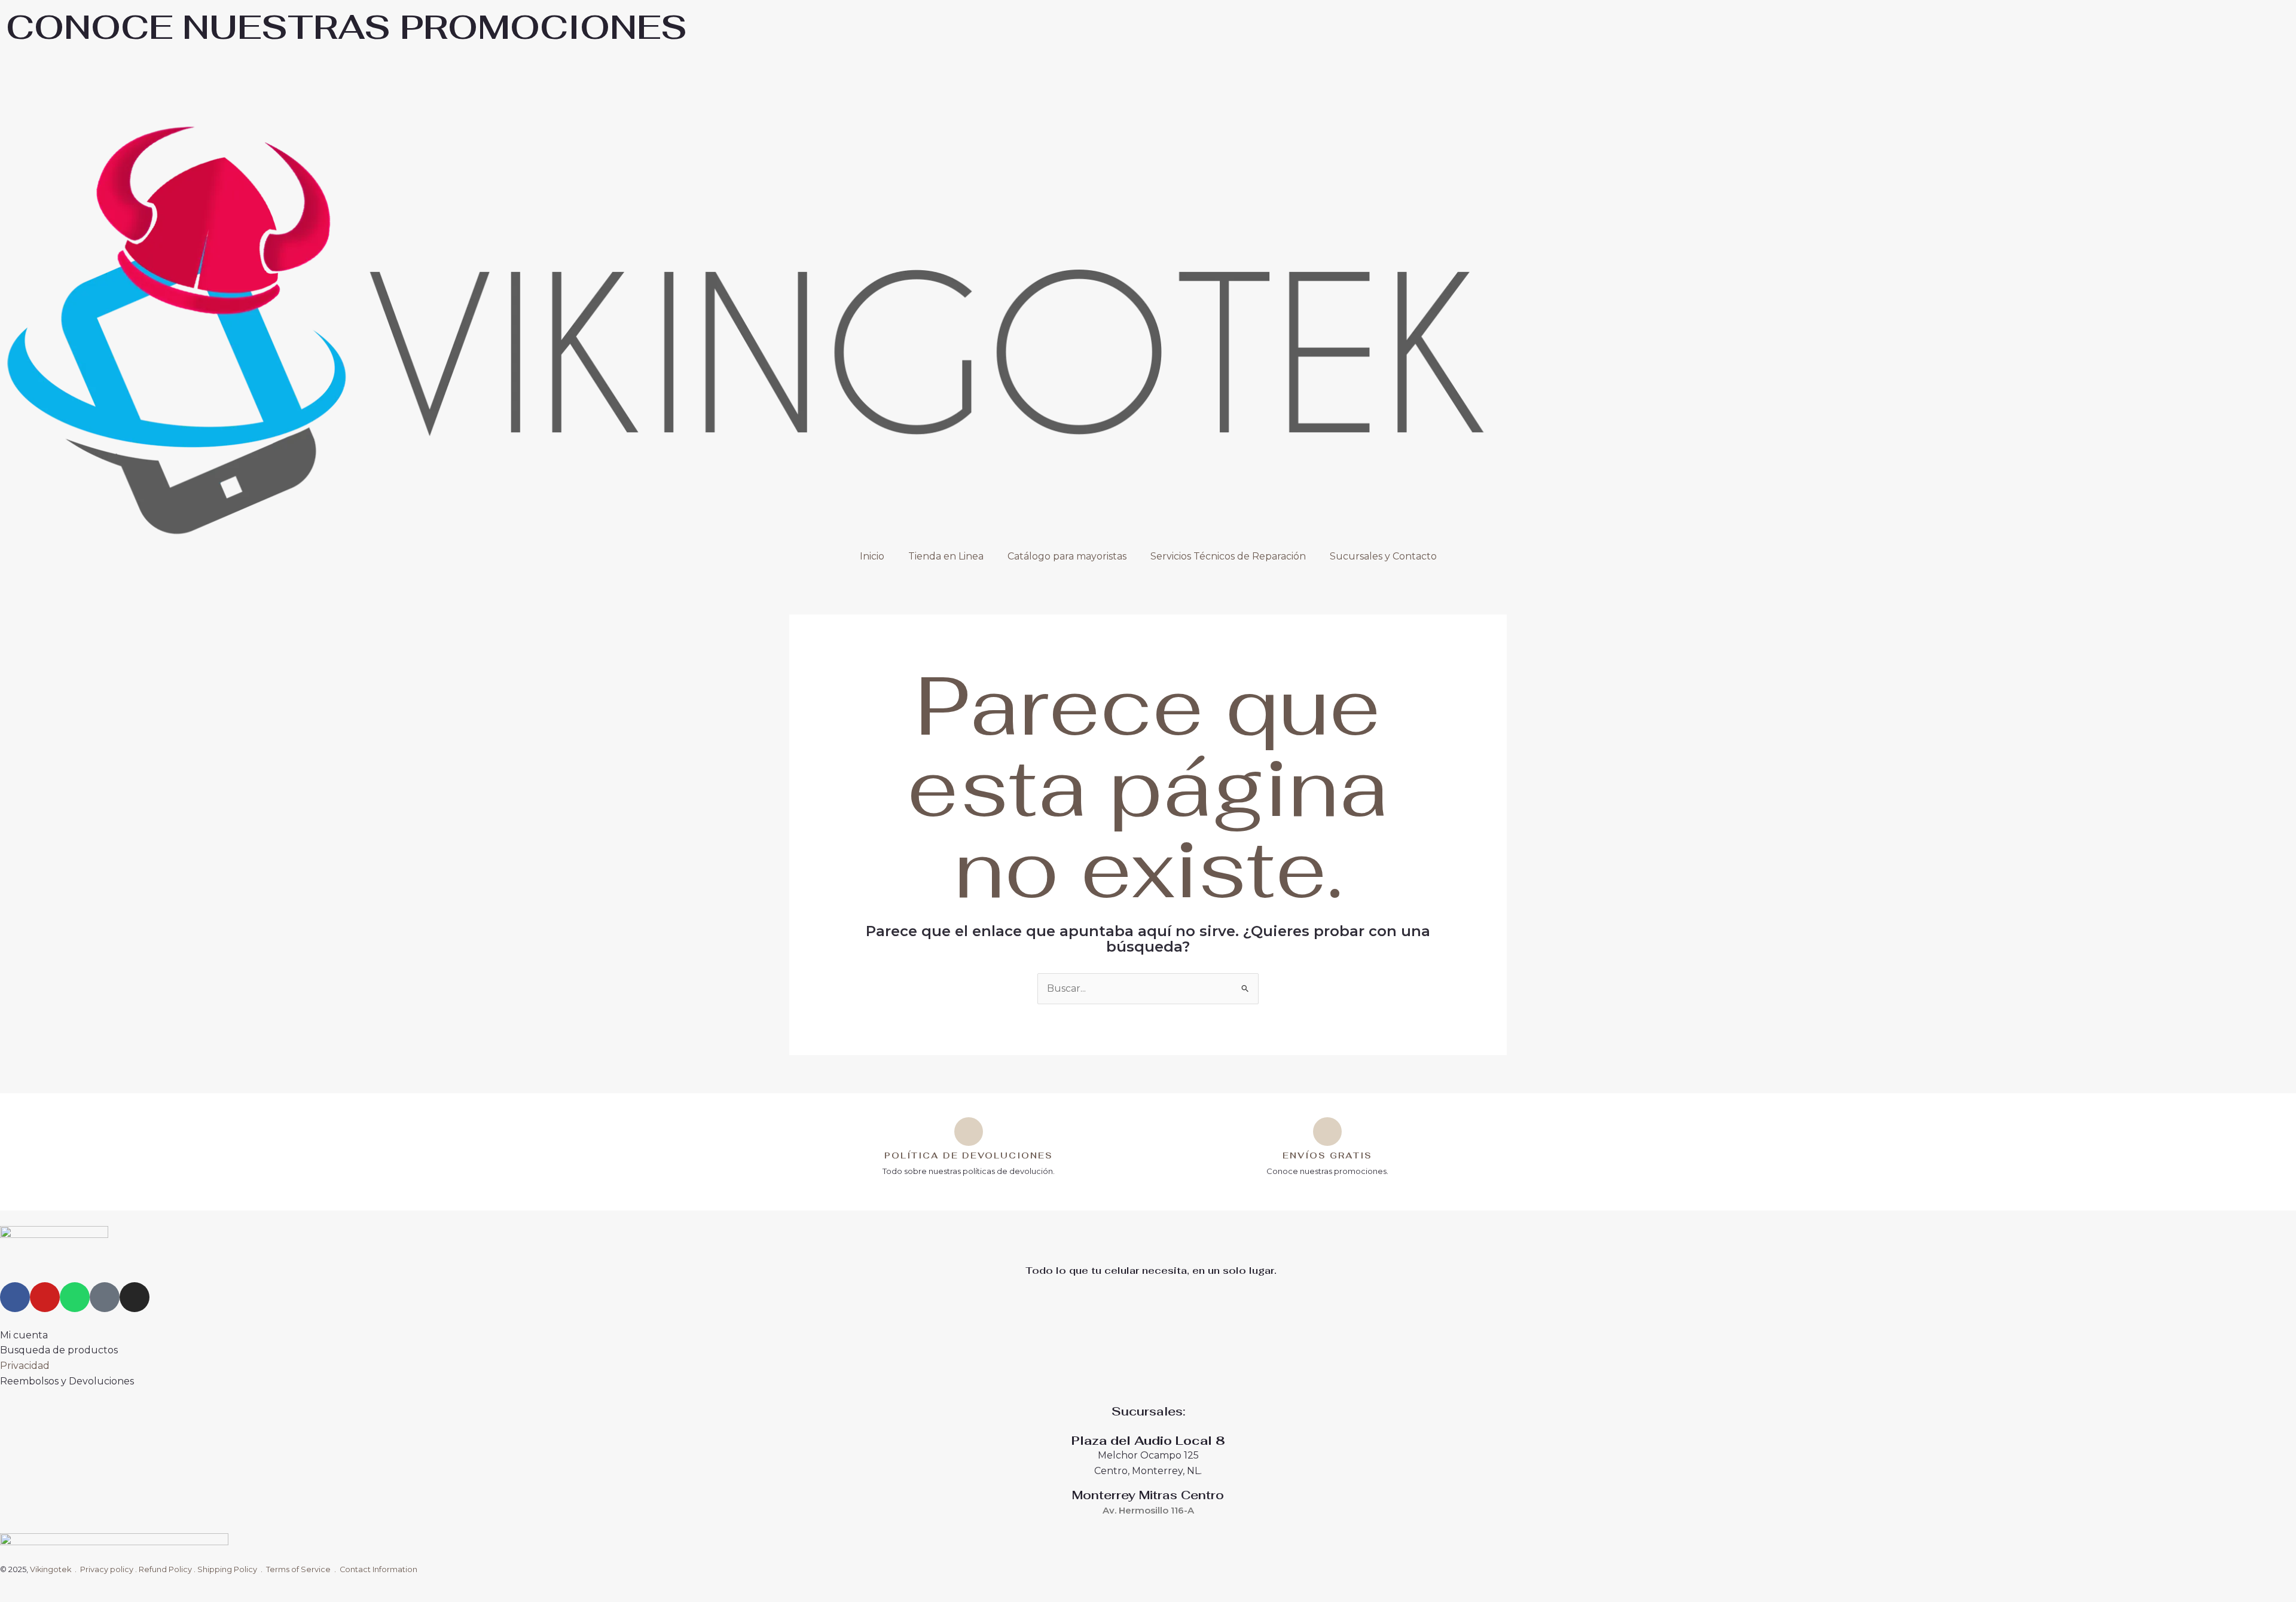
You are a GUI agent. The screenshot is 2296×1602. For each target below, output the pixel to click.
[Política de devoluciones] (969, 1132)
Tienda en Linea (946, 556)
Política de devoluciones (969, 1155)
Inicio (872, 556)
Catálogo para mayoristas (1067, 556)
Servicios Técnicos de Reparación (1228, 556)
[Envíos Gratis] (1327, 1132)
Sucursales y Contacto (1383, 556)
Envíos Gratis (1327, 1155)
